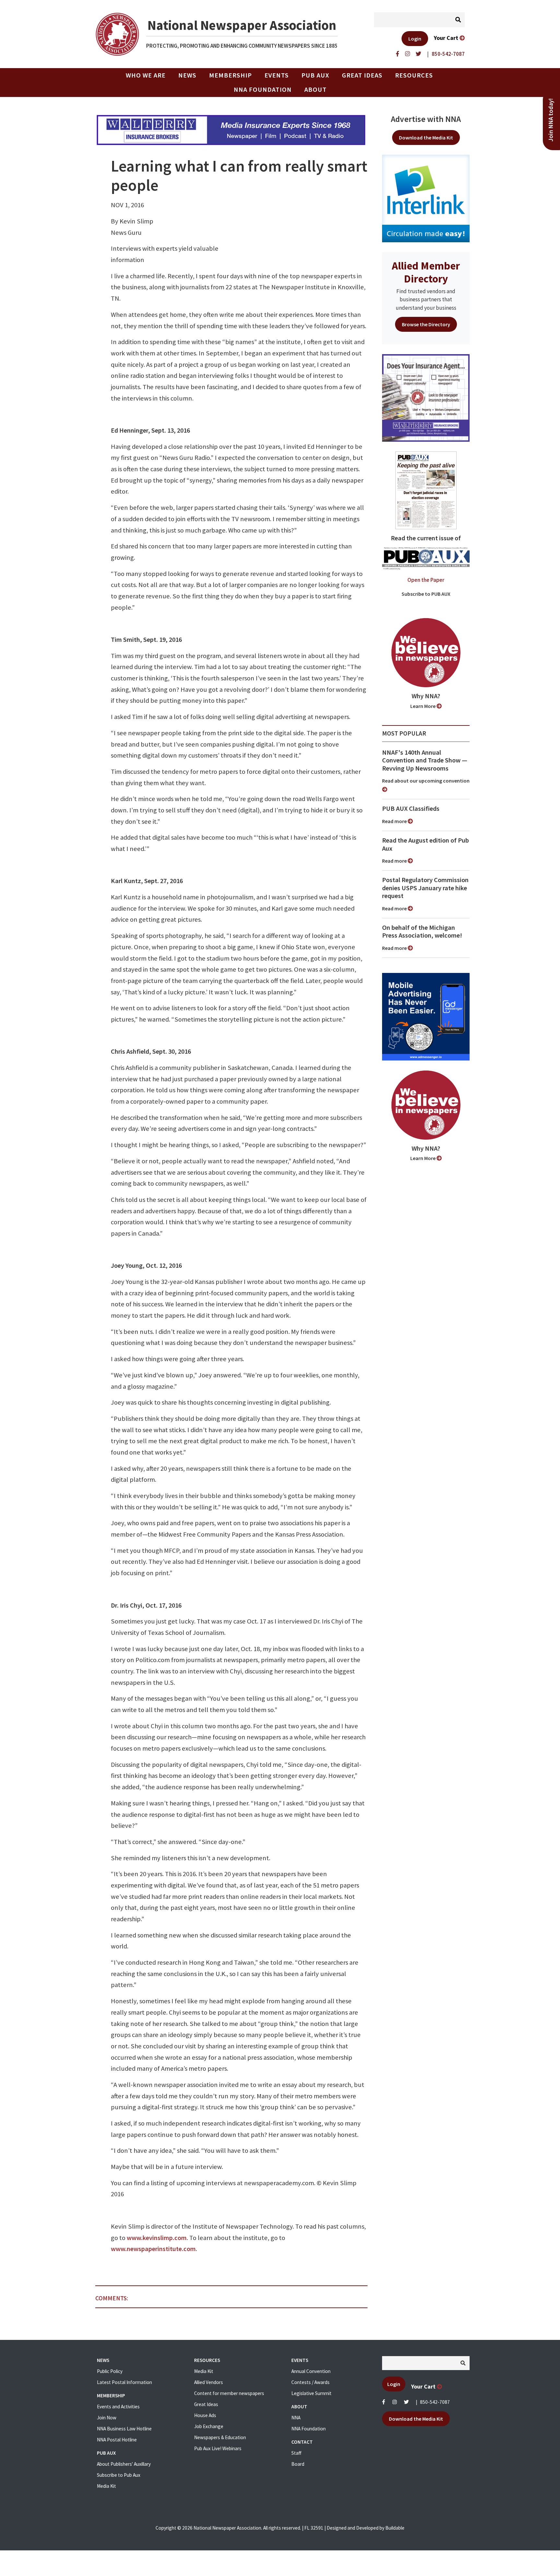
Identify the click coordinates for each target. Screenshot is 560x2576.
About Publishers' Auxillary (124, 2464)
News (187, 75)
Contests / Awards (310, 2382)
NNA (296, 2418)
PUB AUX (315, 75)
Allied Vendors (209, 2382)
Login (415, 39)
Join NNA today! (551, 120)
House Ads (205, 2415)
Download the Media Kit (426, 138)
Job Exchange (209, 2426)
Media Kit (106, 2486)
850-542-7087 (435, 2402)
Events (277, 75)
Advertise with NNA (426, 119)
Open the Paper (426, 580)
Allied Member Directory (426, 272)
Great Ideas (362, 75)
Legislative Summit (311, 2393)
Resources (414, 75)
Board (298, 2464)
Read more (395, 821)
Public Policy (110, 2371)
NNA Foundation (263, 90)
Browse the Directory (426, 324)
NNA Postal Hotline (117, 2440)
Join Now (107, 2418)
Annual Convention (311, 2371)
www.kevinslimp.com (157, 2238)
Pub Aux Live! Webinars (218, 2448)
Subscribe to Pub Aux (119, 2475)
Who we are (146, 75)
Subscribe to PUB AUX (426, 594)
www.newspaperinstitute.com (153, 2249)
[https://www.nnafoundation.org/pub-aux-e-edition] (426, 490)
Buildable (395, 2528)
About (315, 90)
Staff (296, 2453)
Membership (230, 75)
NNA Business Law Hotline (124, 2429)
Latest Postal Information (124, 2382)
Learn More (423, 706)
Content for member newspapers (229, 2393)
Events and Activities (118, 2407)
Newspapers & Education (220, 2437)
